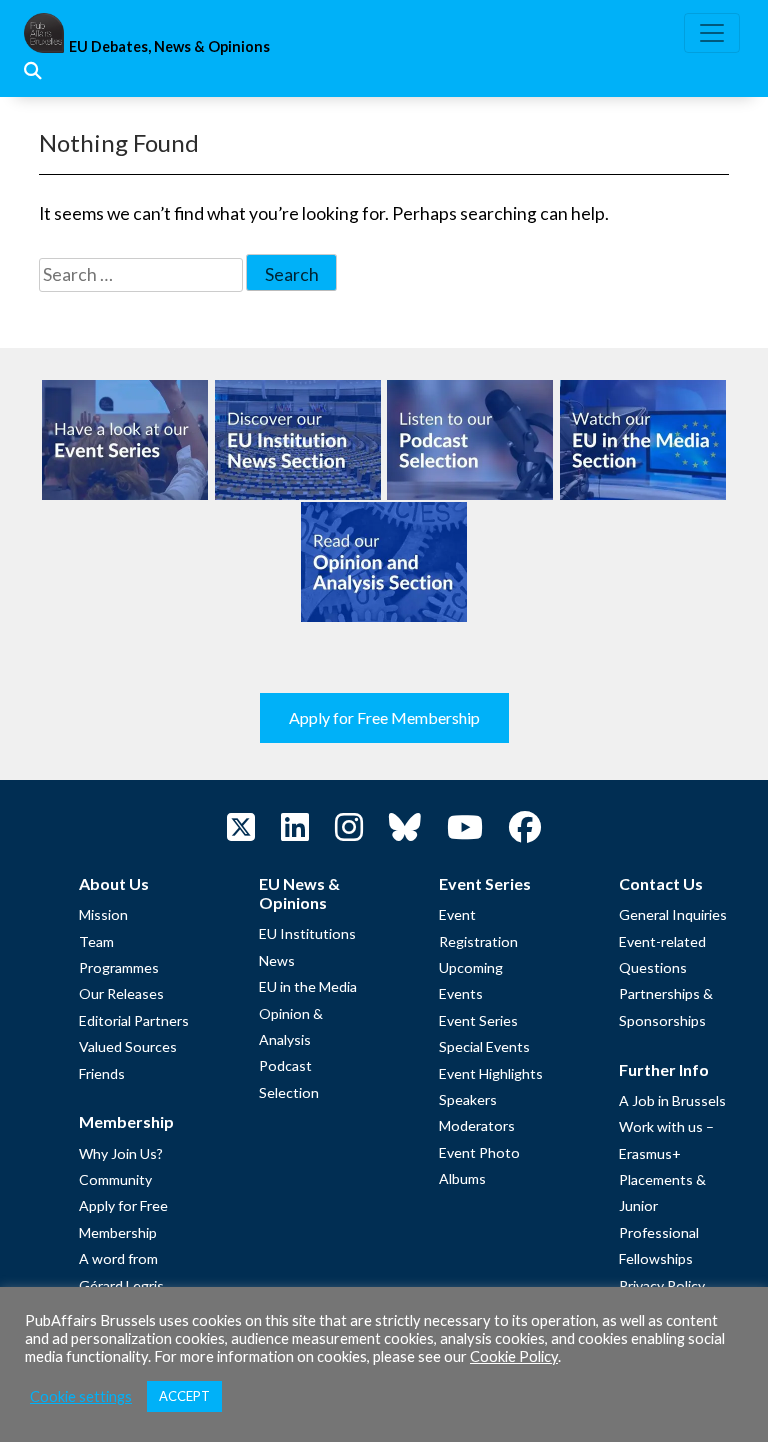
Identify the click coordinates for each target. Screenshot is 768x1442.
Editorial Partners (134, 1020)
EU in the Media (308, 986)
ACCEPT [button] (184, 1396)
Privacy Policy (662, 1285)
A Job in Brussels (672, 1100)
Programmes (119, 967)
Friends (102, 1073)
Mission (103, 914)
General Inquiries (673, 914)
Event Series (478, 1020)
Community (115, 1179)
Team (96, 941)
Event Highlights (491, 1073)
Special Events (484, 1046)
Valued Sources (128, 1046)
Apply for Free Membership (384, 717)
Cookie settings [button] (81, 1396)
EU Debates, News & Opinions (169, 46)
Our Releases (121, 993)
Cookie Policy (514, 1356)
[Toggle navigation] (712, 33)
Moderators (477, 1125)
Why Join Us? (121, 1153)
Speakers (468, 1099)
